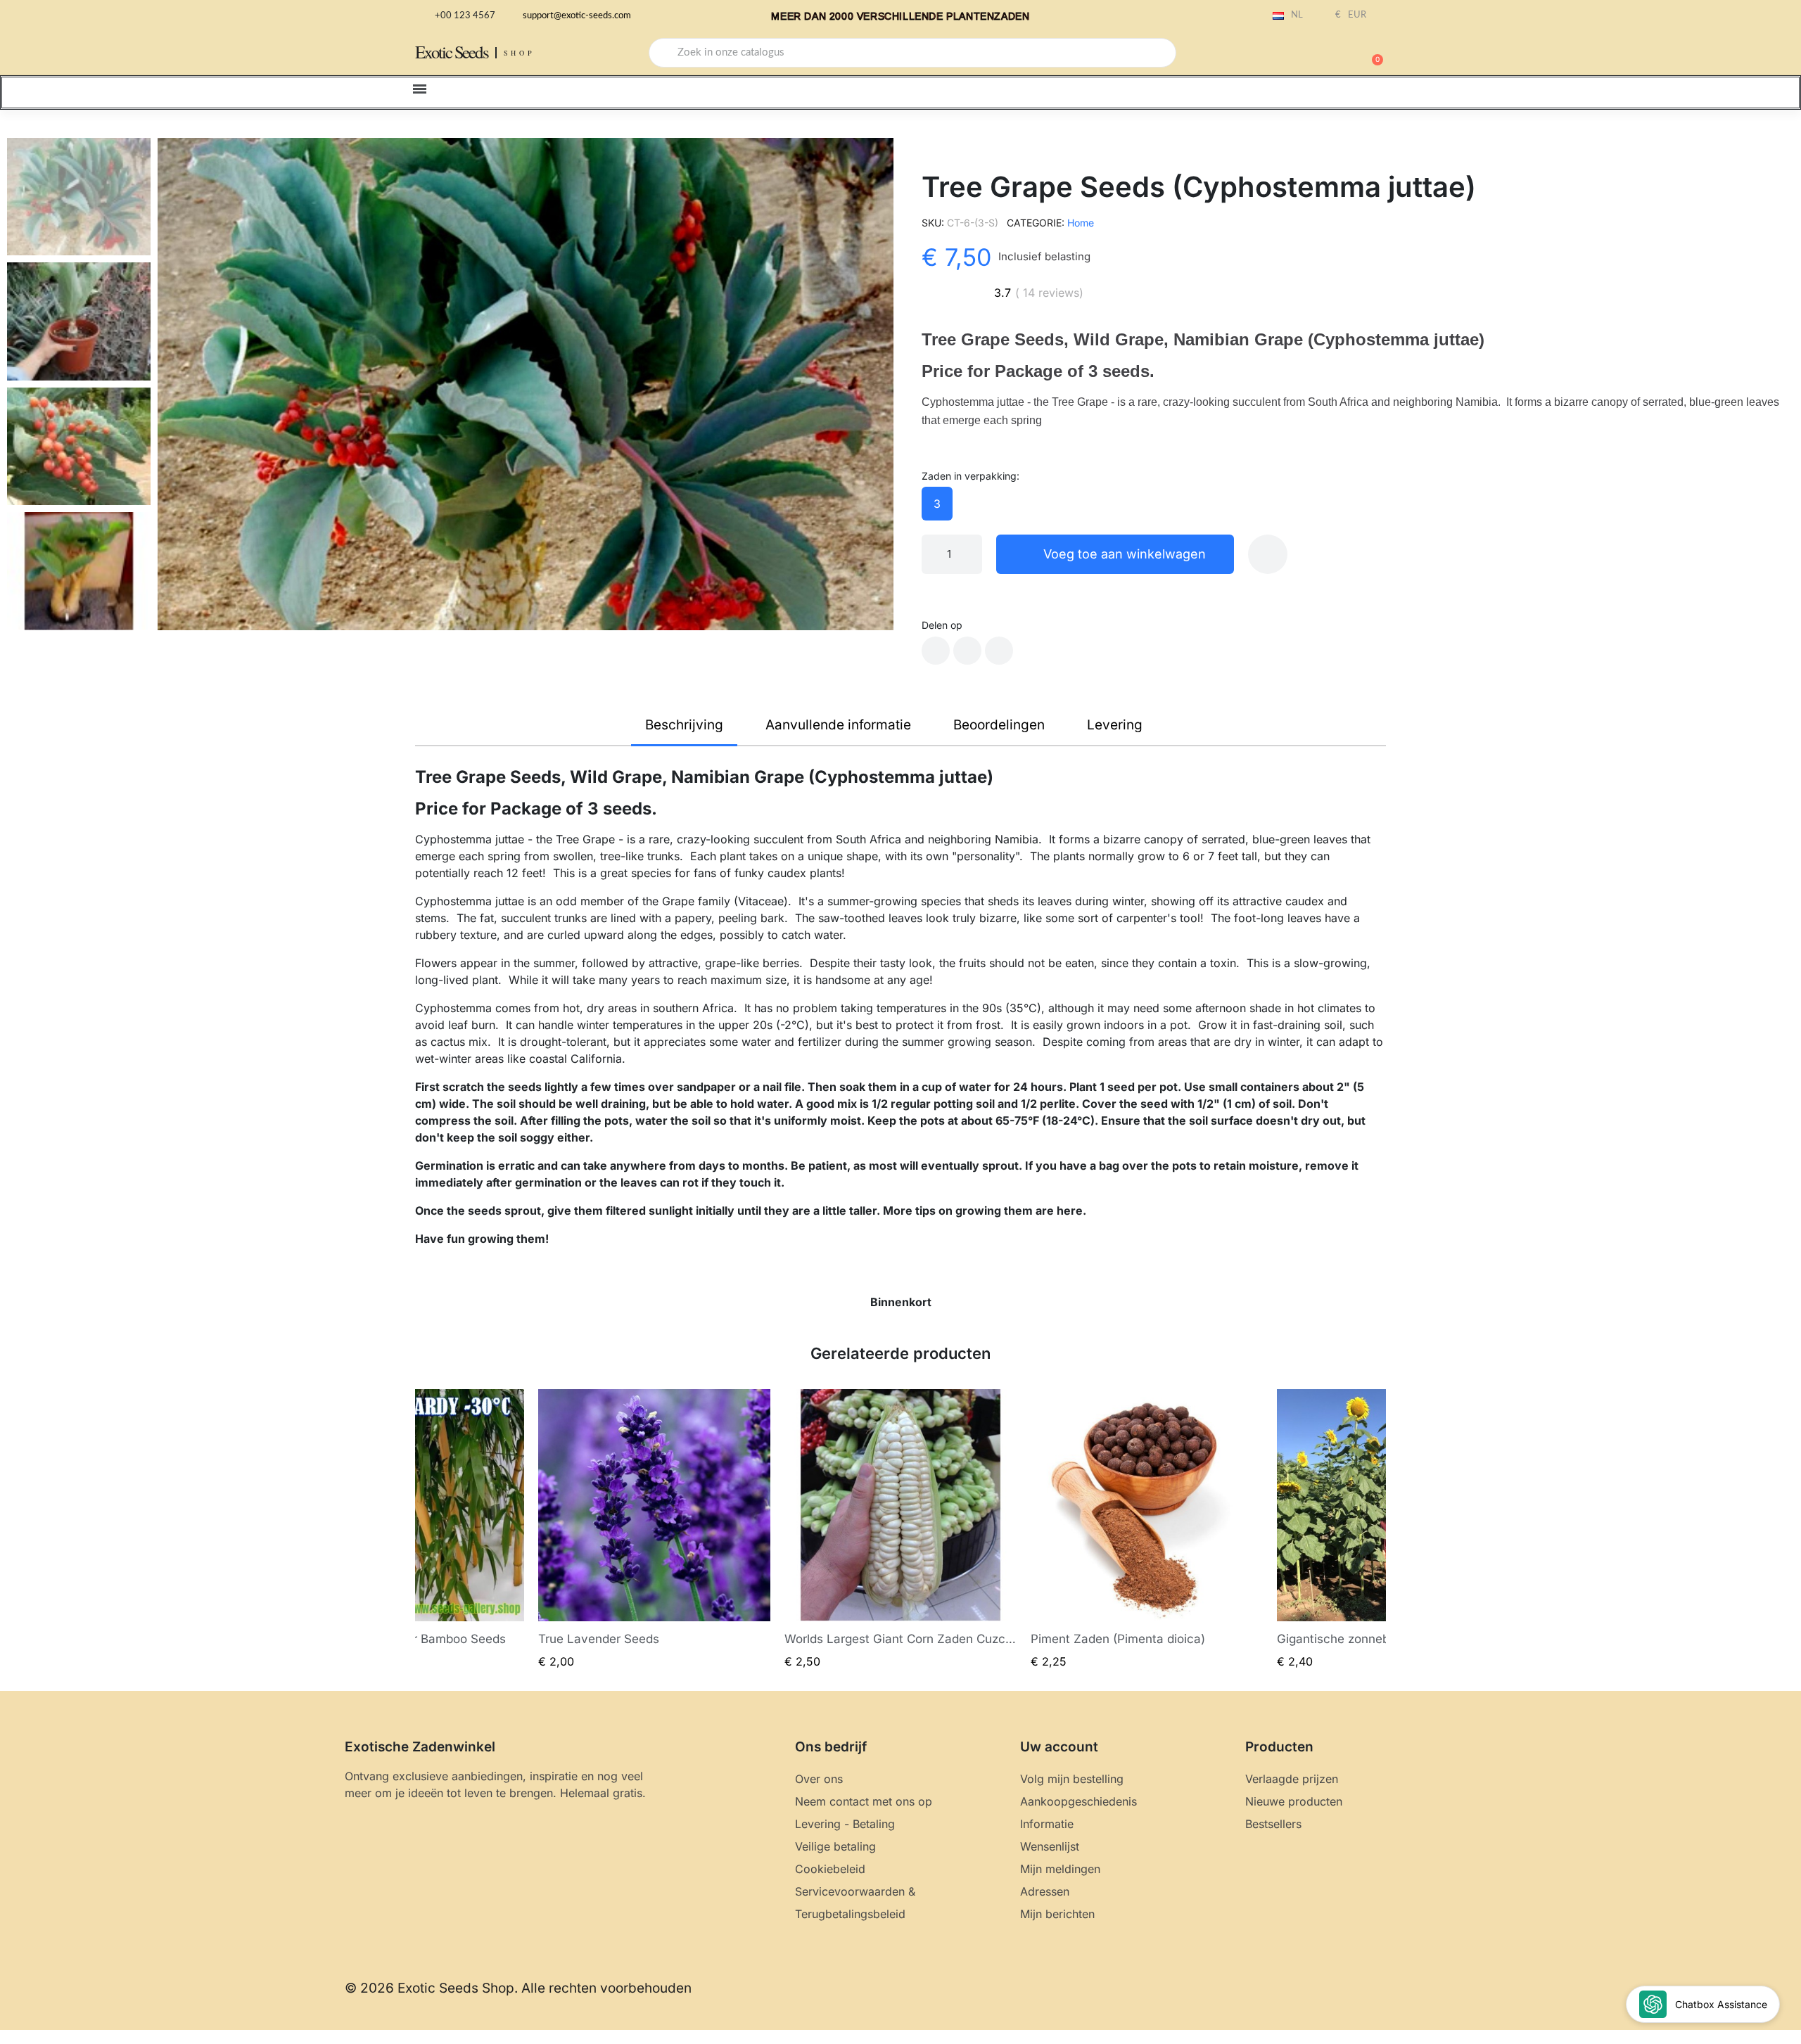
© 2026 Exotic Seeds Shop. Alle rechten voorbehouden (518, 1988)
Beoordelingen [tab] (999, 725)
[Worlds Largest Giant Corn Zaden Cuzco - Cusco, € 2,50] (900, 1529)
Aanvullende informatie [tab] (838, 725)
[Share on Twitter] (967, 651)
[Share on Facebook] (936, 651)
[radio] (937, 504)
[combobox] (912, 53)
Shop (520, 53)
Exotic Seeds (452, 52)
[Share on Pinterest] (999, 651)
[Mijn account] (1323, 54)
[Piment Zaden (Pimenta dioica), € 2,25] (1147, 1529)
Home (1081, 223)
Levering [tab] (1115, 725)
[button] (1371, 53)
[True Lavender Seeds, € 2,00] (654, 1529)
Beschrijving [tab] (684, 725)
